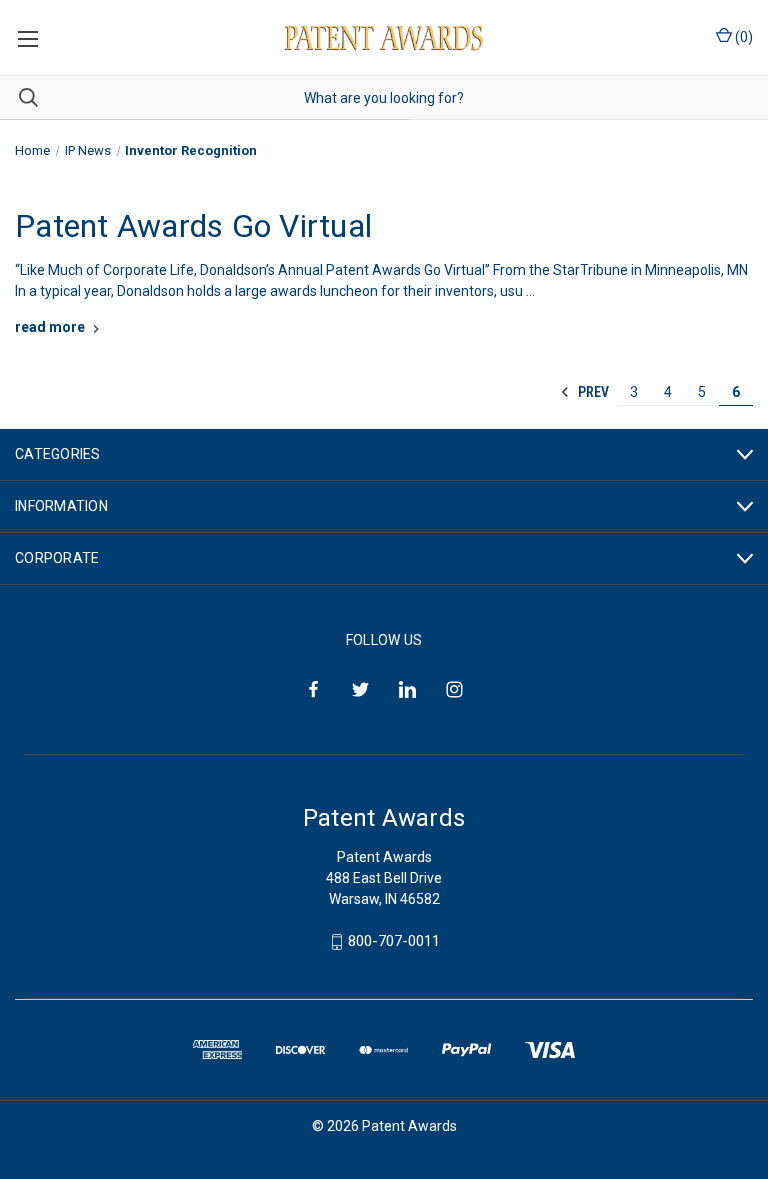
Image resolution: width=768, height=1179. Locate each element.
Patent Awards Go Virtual (193, 226)
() (742, 37)
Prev (592, 392)
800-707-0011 (394, 941)
